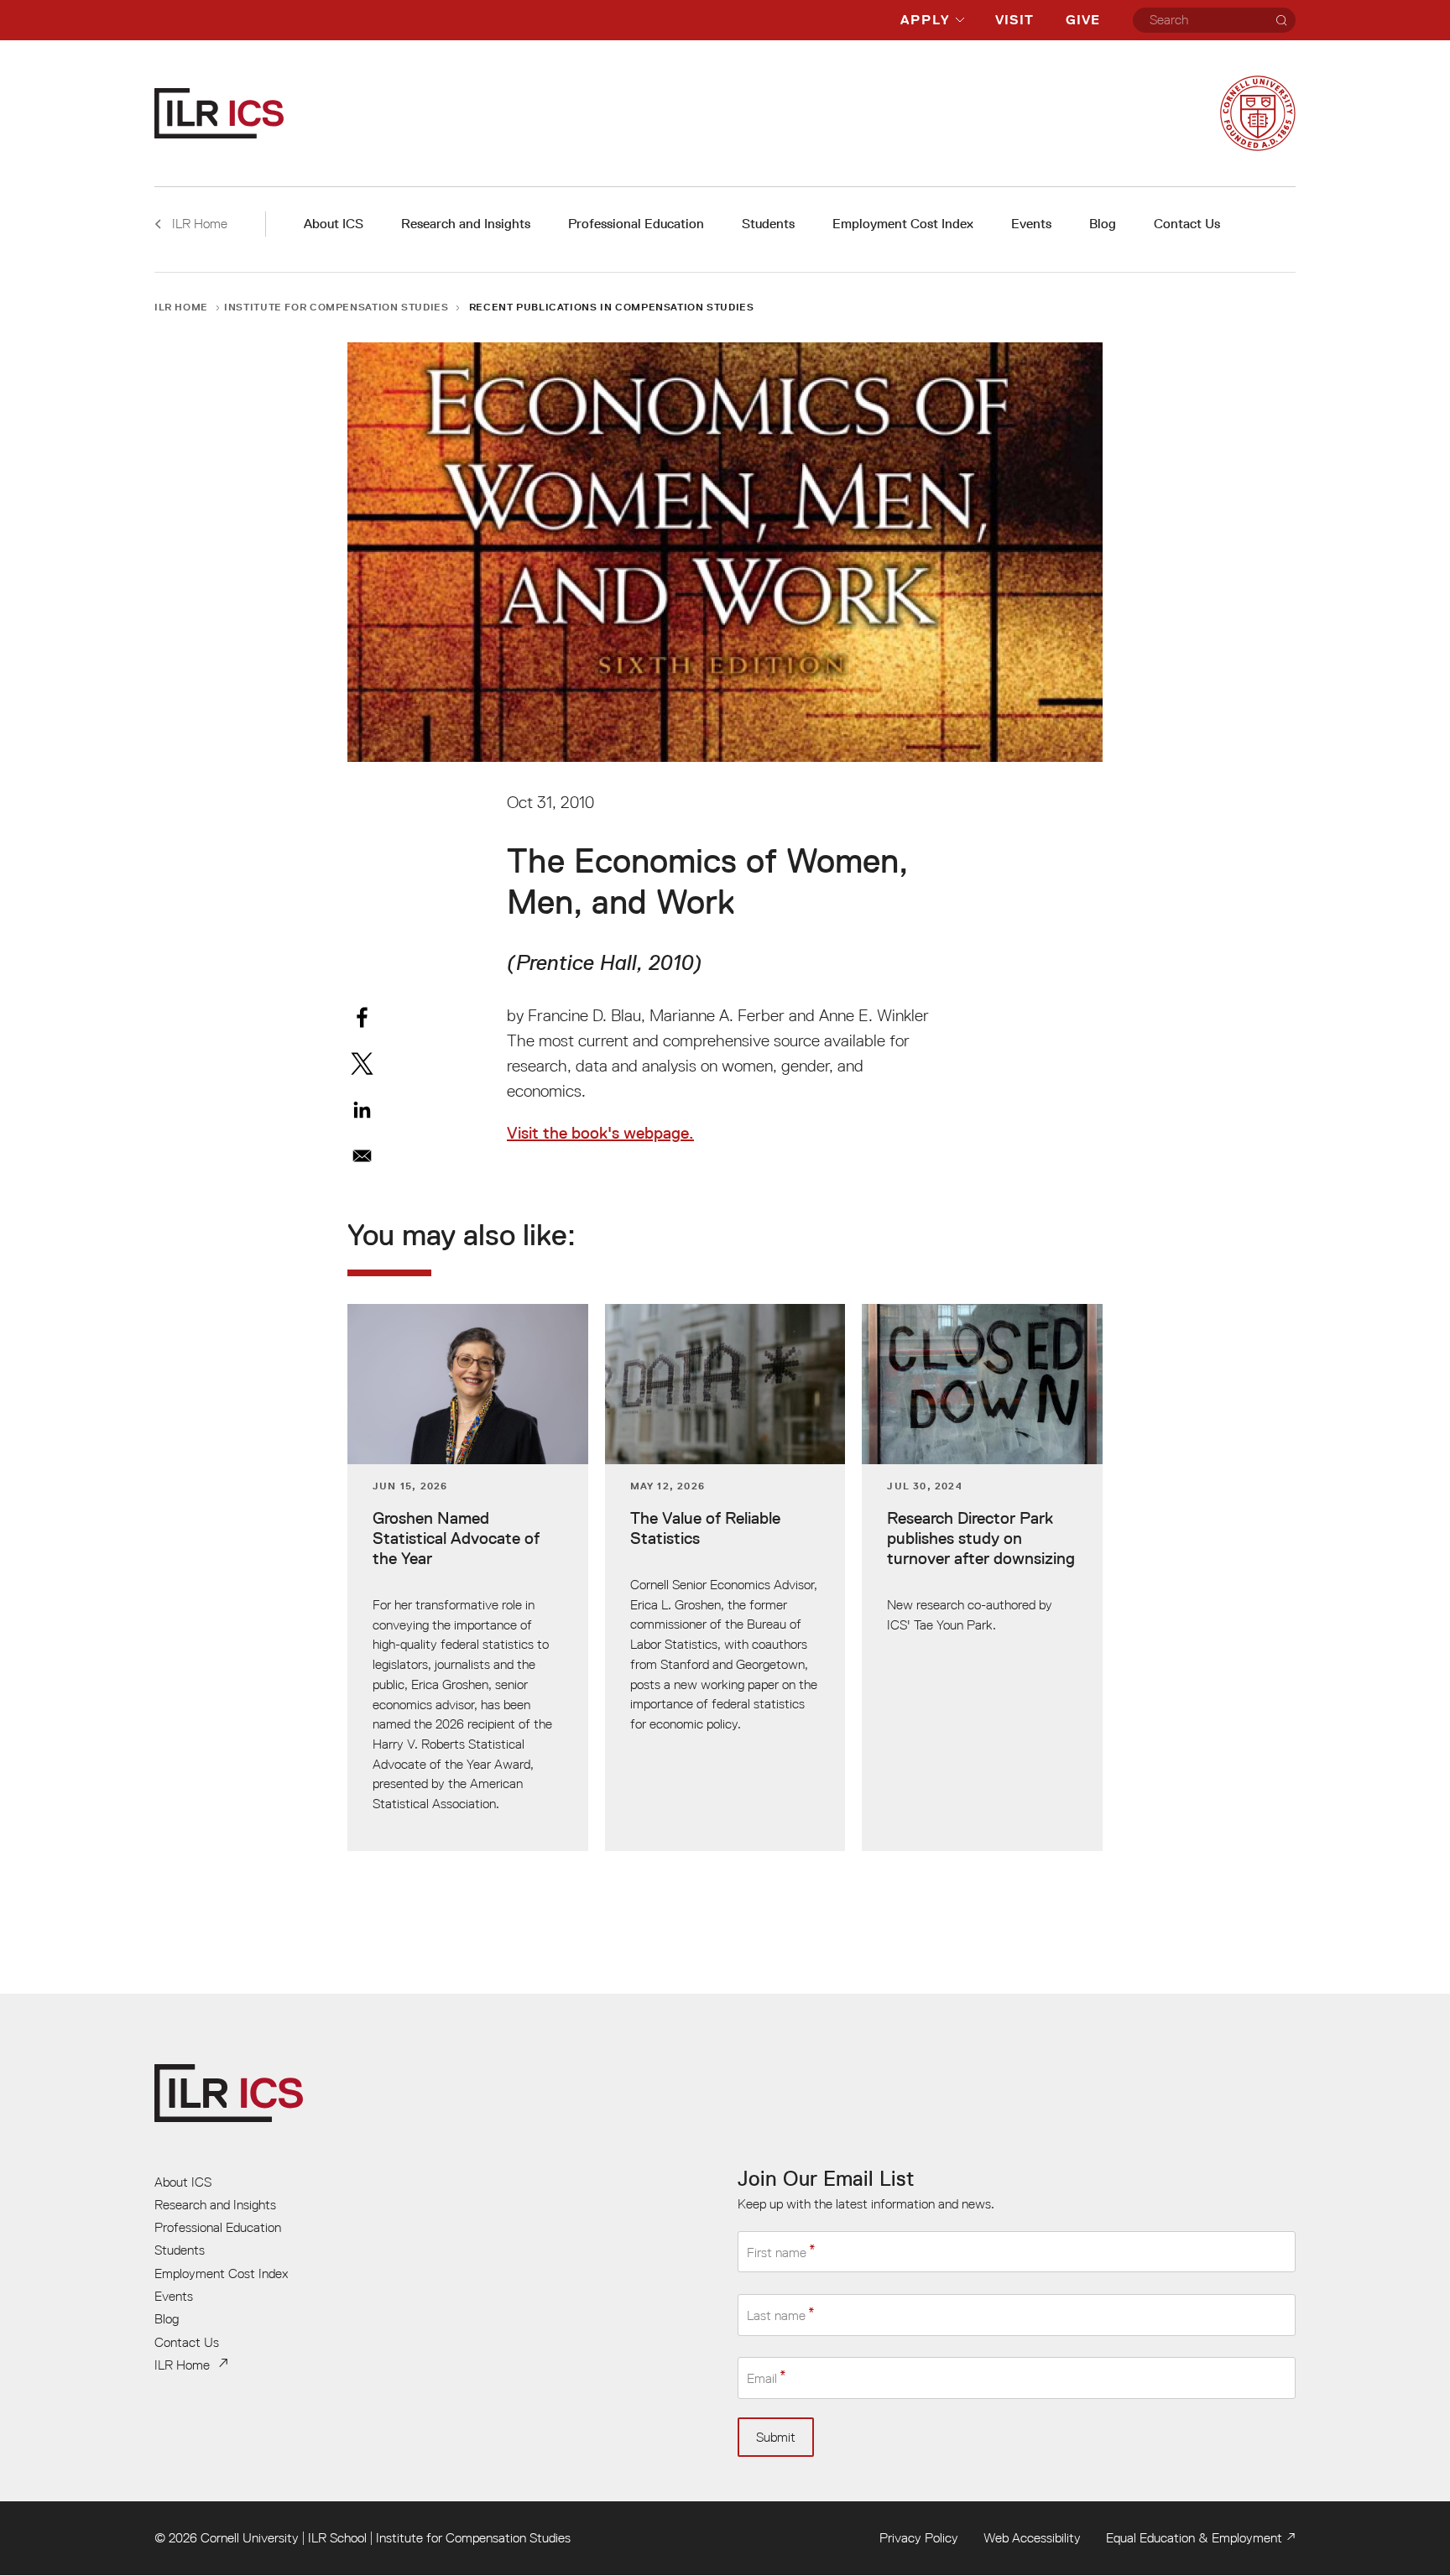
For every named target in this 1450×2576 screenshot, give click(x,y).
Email (762, 2378)
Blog (1103, 224)
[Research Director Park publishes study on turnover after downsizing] (982, 1578)
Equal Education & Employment (1194, 2537)
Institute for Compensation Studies (336, 307)
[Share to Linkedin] (362, 1110)
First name (777, 2252)
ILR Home (181, 307)
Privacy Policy (919, 2537)
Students (768, 224)
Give (1083, 20)
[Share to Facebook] (362, 1017)
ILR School (337, 2537)
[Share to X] (362, 1064)
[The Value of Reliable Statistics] (725, 1578)
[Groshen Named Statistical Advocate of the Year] (468, 1578)
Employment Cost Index (903, 224)
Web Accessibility (1032, 2537)
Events (1031, 224)
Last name (776, 2315)
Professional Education (636, 224)
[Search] (1281, 20)
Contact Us (1187, 224)
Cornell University (250, 2537)
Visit (1014, 20)
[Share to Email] (362, 1156)
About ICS (334, 224)
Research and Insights (466, 224)
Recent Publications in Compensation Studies (612, 307)
